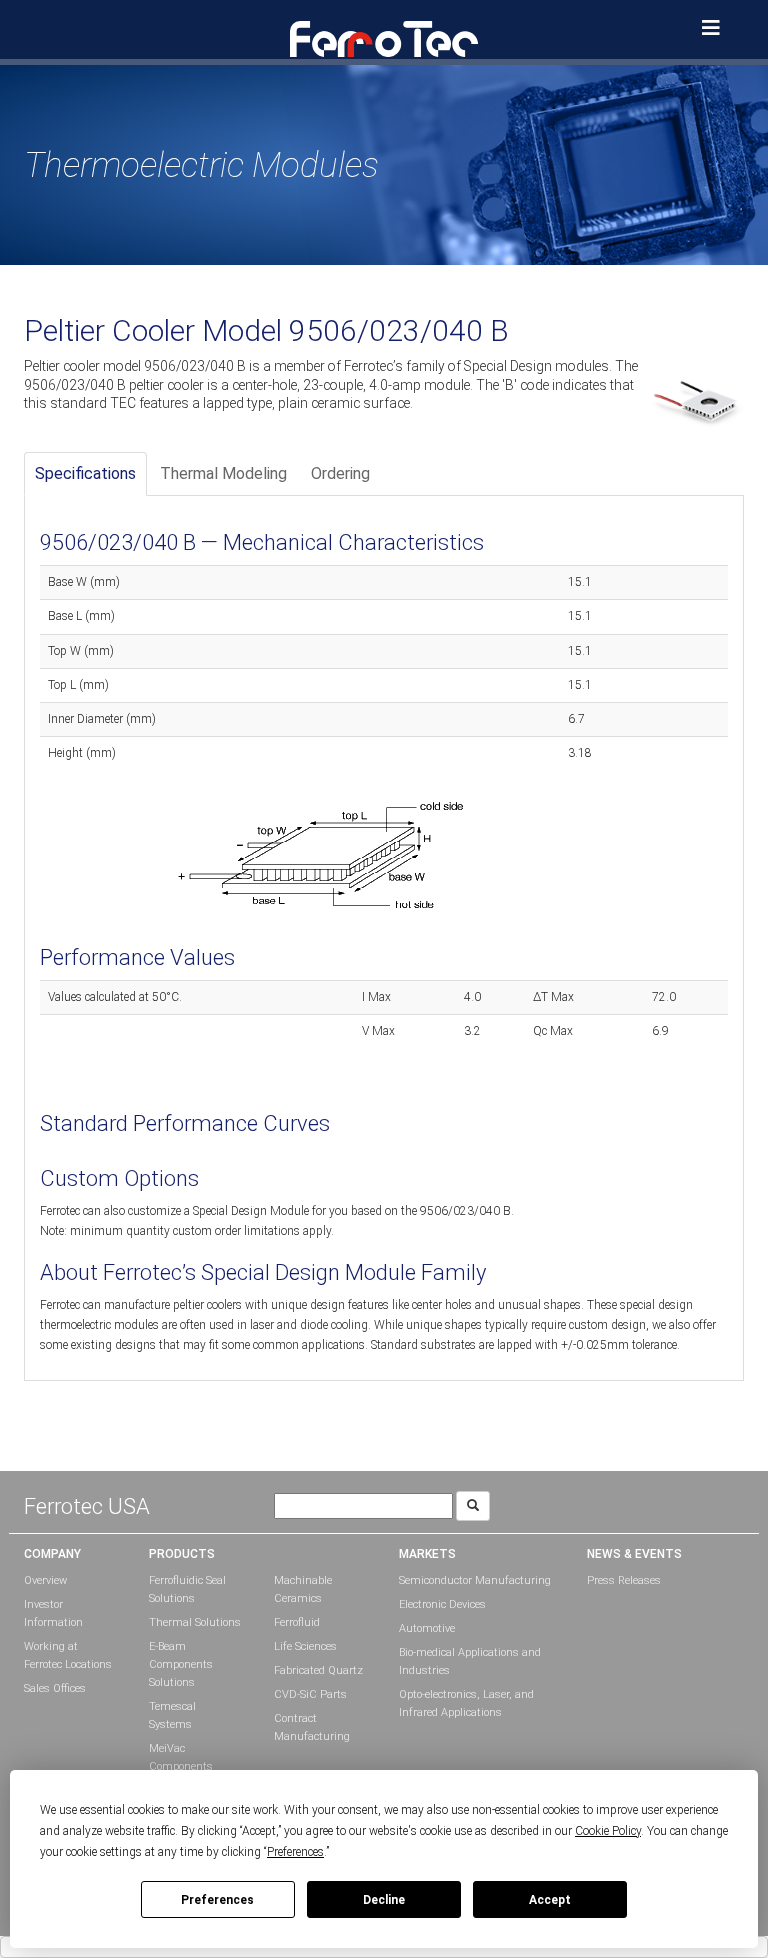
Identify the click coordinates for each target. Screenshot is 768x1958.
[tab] (85, 474)
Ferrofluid (297, 1622)
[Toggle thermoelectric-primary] (711, 28)
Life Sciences (305, 1646)
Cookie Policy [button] (608, 1831)
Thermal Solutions (195, 1622)
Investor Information (53, 1613)
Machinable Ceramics (303, 1589)
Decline (384, 1900)
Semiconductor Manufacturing (475, 1580)
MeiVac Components (181, 1757)
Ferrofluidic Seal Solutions (187, 1589)
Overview (45, 1580)
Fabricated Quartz (318, 1670)
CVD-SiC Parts (310, 1694)
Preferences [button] (295, 1852)
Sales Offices (55, 1688)
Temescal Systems (172, 1715)
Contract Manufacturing (312, 1727)
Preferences (217, 1900)
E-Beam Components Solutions (181, 1664)
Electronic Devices (442, 1604)
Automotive (427, 1628)
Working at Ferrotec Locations (68, 1655)
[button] (384, 38)
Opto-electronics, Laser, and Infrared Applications (466, 1703)
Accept (550, 1900)
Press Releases (624, 1580)
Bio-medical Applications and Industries (470, 1661)
